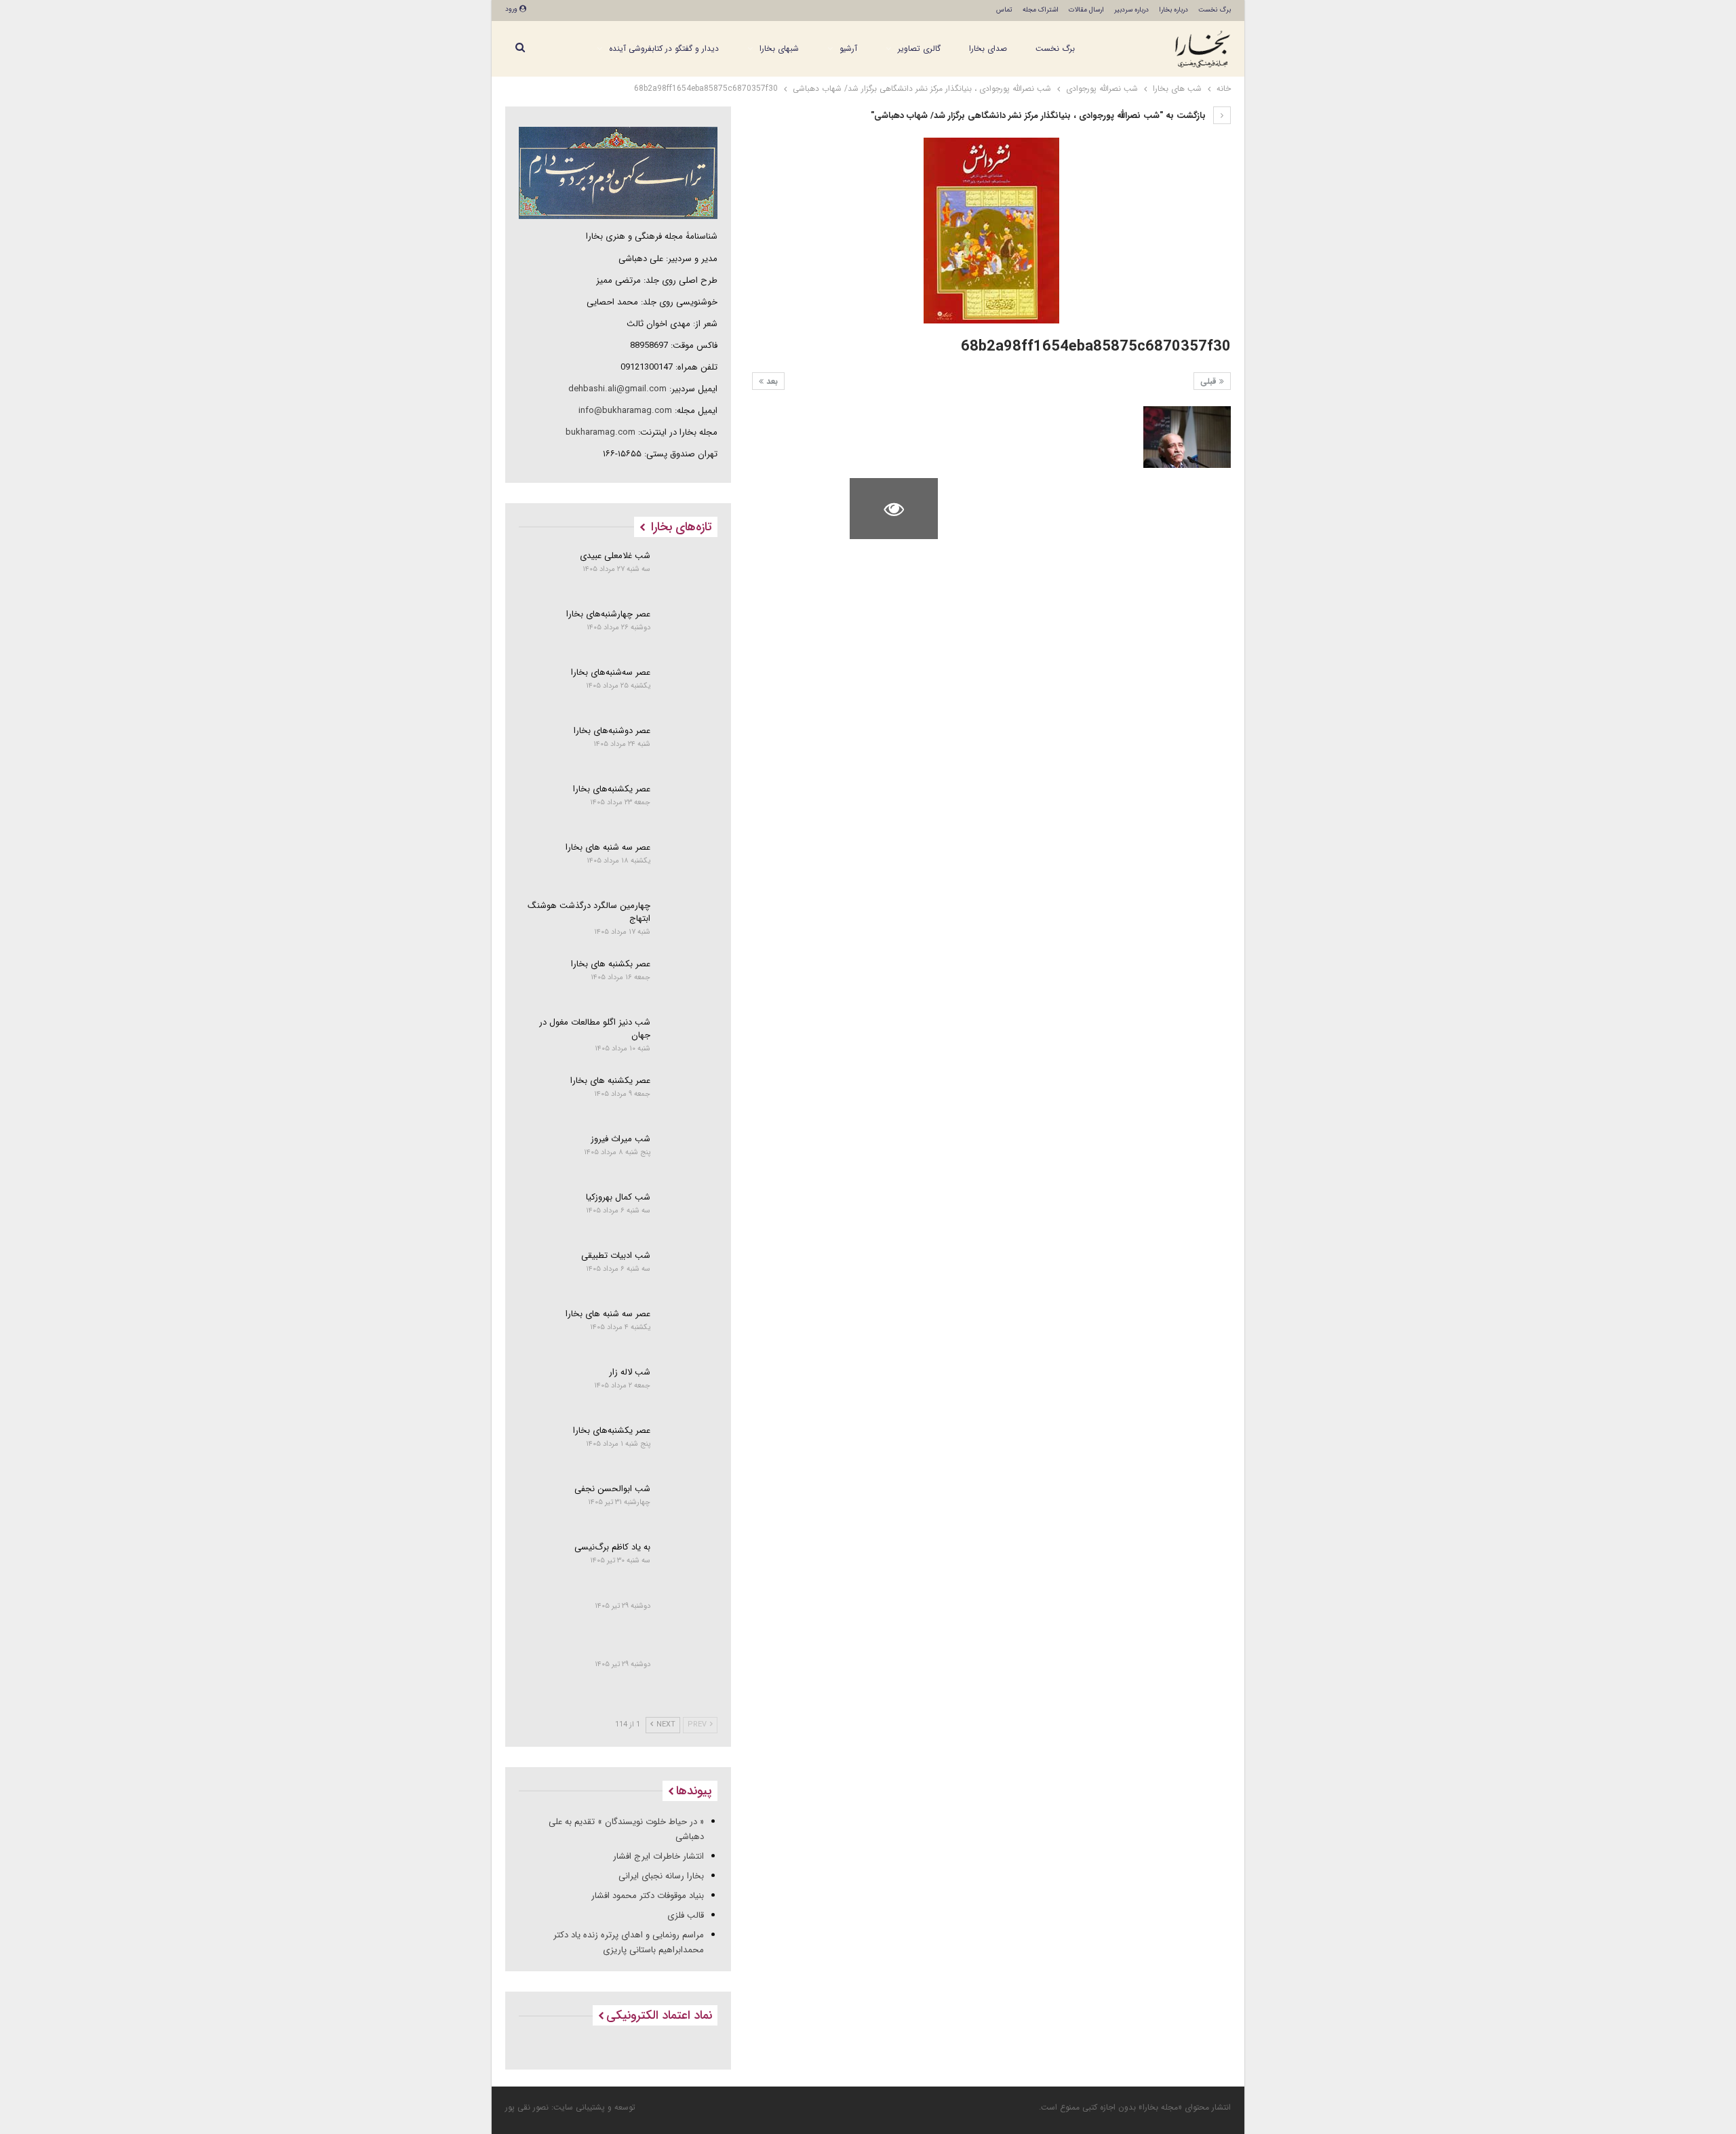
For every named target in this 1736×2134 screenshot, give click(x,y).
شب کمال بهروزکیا (618, 1197)
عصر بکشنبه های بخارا (611, 964)
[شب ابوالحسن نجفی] (689, 1505)
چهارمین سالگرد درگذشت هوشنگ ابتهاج (589, 912)
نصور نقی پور (527, 2107)
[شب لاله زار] (689, 1389)
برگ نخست (1215, 10)
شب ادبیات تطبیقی (616, 1256)
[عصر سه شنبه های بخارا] (689, 864)
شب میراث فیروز (620, 1139)
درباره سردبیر (1131, 10)
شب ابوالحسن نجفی (612, 1489)
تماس (1004, 10)
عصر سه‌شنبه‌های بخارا (611, 672)
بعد (771, 381)
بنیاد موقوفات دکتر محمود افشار (648, 1896)
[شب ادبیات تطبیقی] (689, 1272)
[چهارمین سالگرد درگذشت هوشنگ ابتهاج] (689, 922)
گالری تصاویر (919, 48)
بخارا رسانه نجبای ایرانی (661, 1876)
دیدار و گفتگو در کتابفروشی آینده (664, 48)
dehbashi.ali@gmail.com (617, 389)
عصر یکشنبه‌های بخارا (612, 789)
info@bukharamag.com (625, 411)
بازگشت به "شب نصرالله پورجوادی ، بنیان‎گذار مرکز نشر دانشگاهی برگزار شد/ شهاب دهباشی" (1040, 116)
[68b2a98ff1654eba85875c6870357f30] (1187, 437)
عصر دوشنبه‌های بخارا (612, 731)
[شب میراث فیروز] (689, 1155)
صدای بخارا (988, 48)
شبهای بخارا (779, 48)
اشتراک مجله (1041, 10)
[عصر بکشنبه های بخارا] (689, 981)
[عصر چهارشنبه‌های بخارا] (689, 631)
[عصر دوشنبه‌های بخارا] (689, 747)
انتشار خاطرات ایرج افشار (658, 1856)
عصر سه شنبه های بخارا (608, 847)
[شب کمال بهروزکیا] (689, 1214)
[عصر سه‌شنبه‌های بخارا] (689, 689)
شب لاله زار (630, 1372)
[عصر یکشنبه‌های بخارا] (689, 806)
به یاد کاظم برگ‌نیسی (612, 1547)
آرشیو (848, 48)
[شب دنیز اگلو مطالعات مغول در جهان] (689, 1039)
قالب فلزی (686, 1915)
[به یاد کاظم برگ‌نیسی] (689, 1564)
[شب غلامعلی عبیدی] (689, 572)
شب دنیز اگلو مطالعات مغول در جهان (595, 1029)
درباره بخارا (1173, 10)
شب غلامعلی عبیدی (615, 556)
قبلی (1210, 381)
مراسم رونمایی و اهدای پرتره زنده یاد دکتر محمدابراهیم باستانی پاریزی (629, 1942)
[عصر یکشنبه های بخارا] (689, 1097)
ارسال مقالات (1086, 10)
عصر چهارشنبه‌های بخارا (608, 614)
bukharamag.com (600, 432)
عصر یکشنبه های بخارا (610, 1081)
